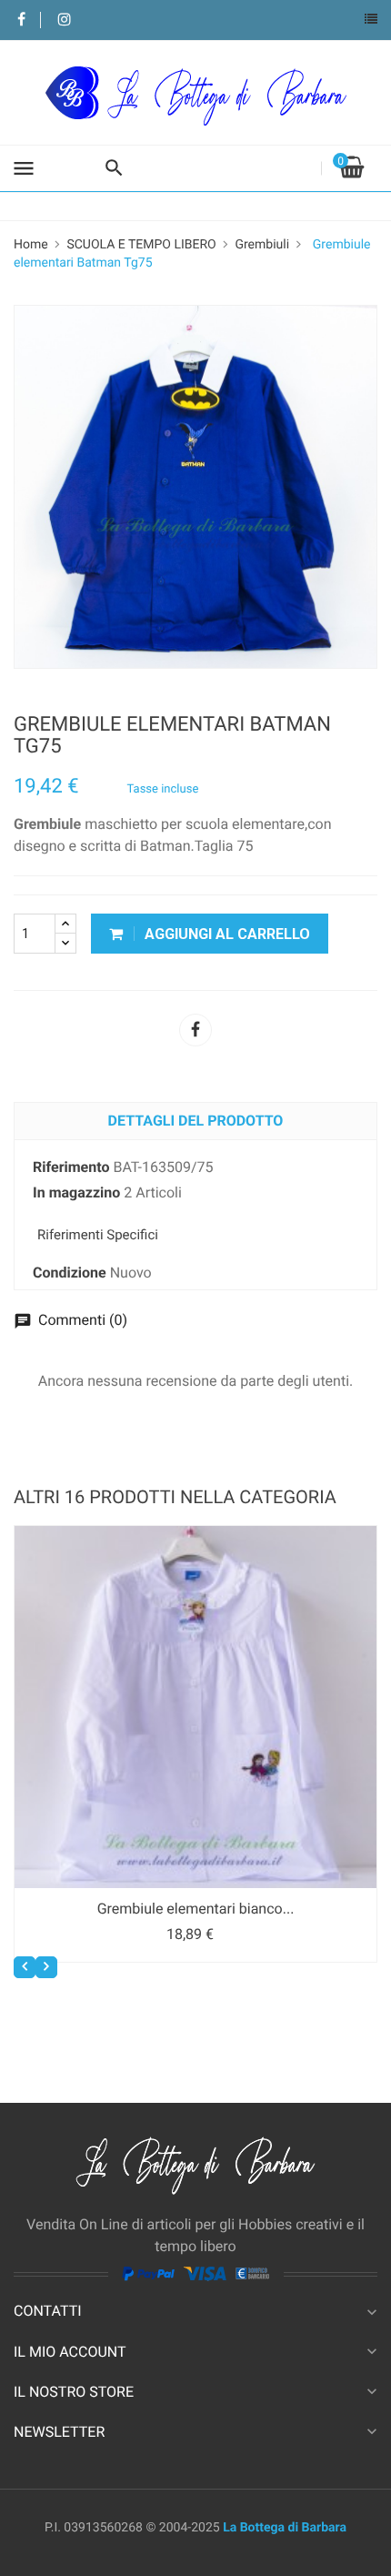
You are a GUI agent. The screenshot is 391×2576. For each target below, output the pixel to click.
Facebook (21, 20)
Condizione (70, 1273)
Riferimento (71, 1167)
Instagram (64, 20)
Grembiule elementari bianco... (196, 1909)
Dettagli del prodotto (196, 1121)
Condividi (195, 1030)
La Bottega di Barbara (285, 2528)
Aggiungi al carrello (226, 934)
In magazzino (76, 1192)
